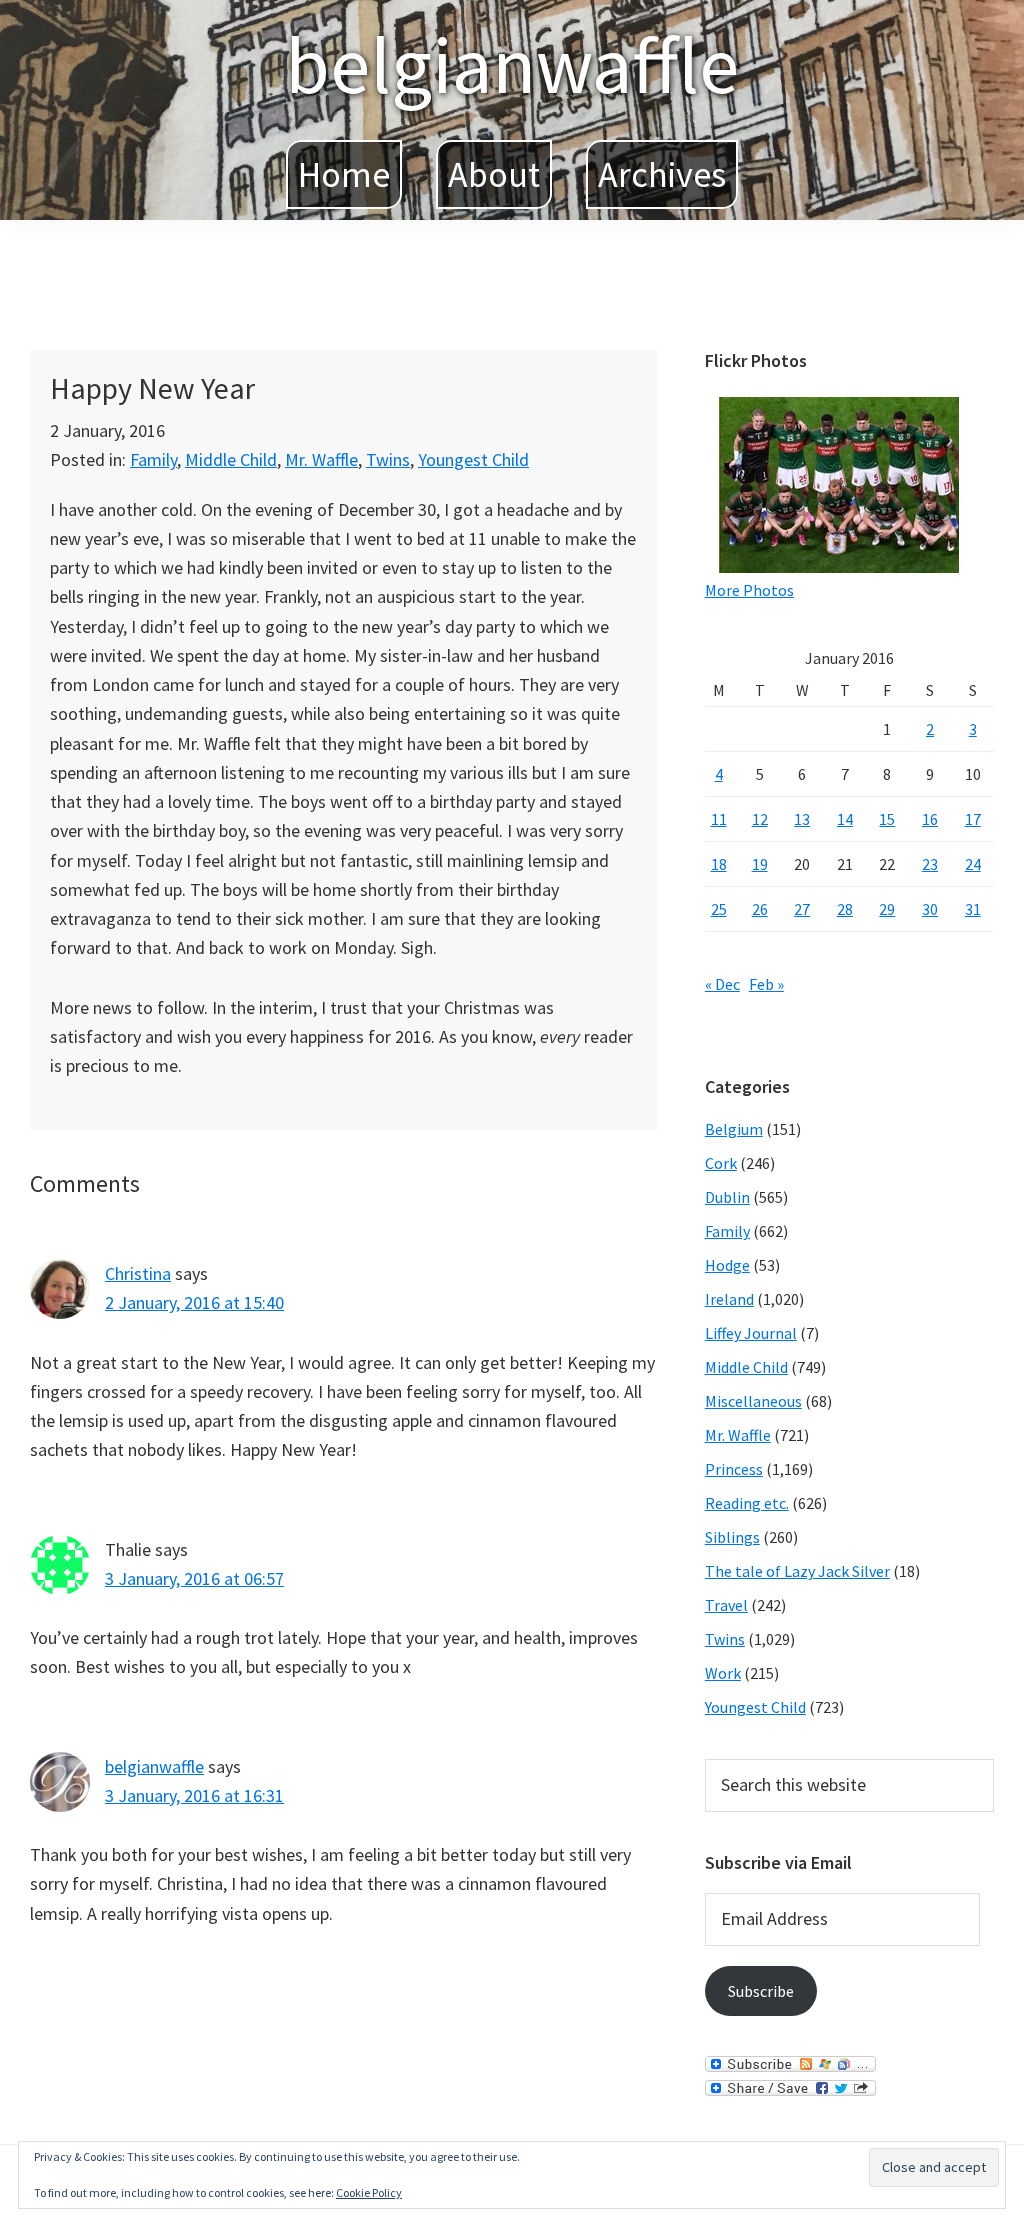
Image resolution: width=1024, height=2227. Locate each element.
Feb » (766, 984)
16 (930, 819)
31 (973, 909)
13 (802, 819)
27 (802, 909)
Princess (734, 1469)
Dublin (727, 1197)
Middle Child (231, 459)
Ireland (729, 1299)
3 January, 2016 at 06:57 (194, 1578)
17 (973, 819)
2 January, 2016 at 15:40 (194, 1302)
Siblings (732, 1537)
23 (930, 864)
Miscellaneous (753, 1401)
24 (973, 864)
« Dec (722, 984)
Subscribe (761, 1991)
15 (887, 819)
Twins (388, 459)
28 (845, 909)
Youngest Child (473, 459)
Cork (721, 1163)
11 (719, 819)
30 (930, 909)
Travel (726, 1605)
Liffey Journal (751, 1333)
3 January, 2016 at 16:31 (194, 1795)
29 (887, 909)
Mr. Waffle (321, 459)
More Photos (749, 590)
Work (723, 1673)
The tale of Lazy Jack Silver (797, 1571)
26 (760, 909)
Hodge (727, 1265)
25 (719, 909)
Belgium (734, 1129)
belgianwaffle (512, 64)
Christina (138, 1273)
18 (719, 864)
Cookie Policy (369, 2192)
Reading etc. (747, 1503)
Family (153, 459)
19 (760, 864)
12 (760, 819)
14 (845, 819)
